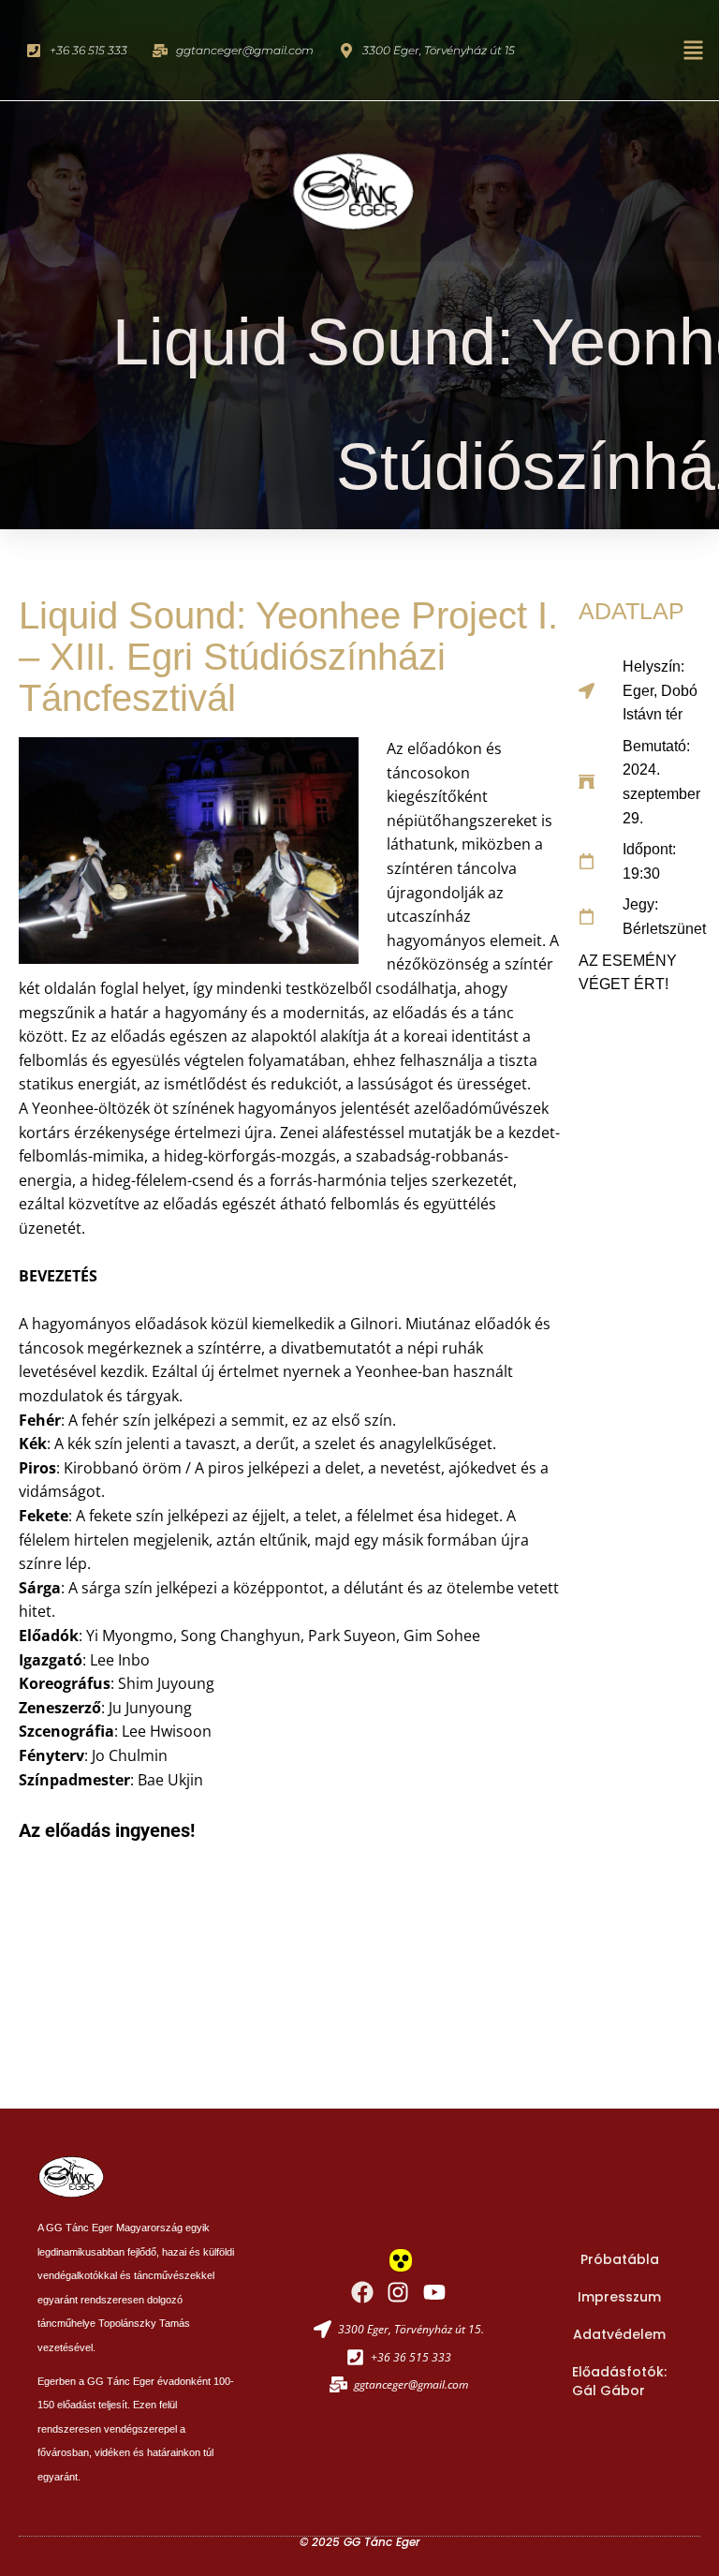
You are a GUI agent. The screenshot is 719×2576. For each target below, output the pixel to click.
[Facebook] (362, 2292)
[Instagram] (398, 2292)
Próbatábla (620, 2259)
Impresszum (619, 2297)
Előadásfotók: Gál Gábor (619, 2381)
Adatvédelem (619, 2334)
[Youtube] (434, 2292)
